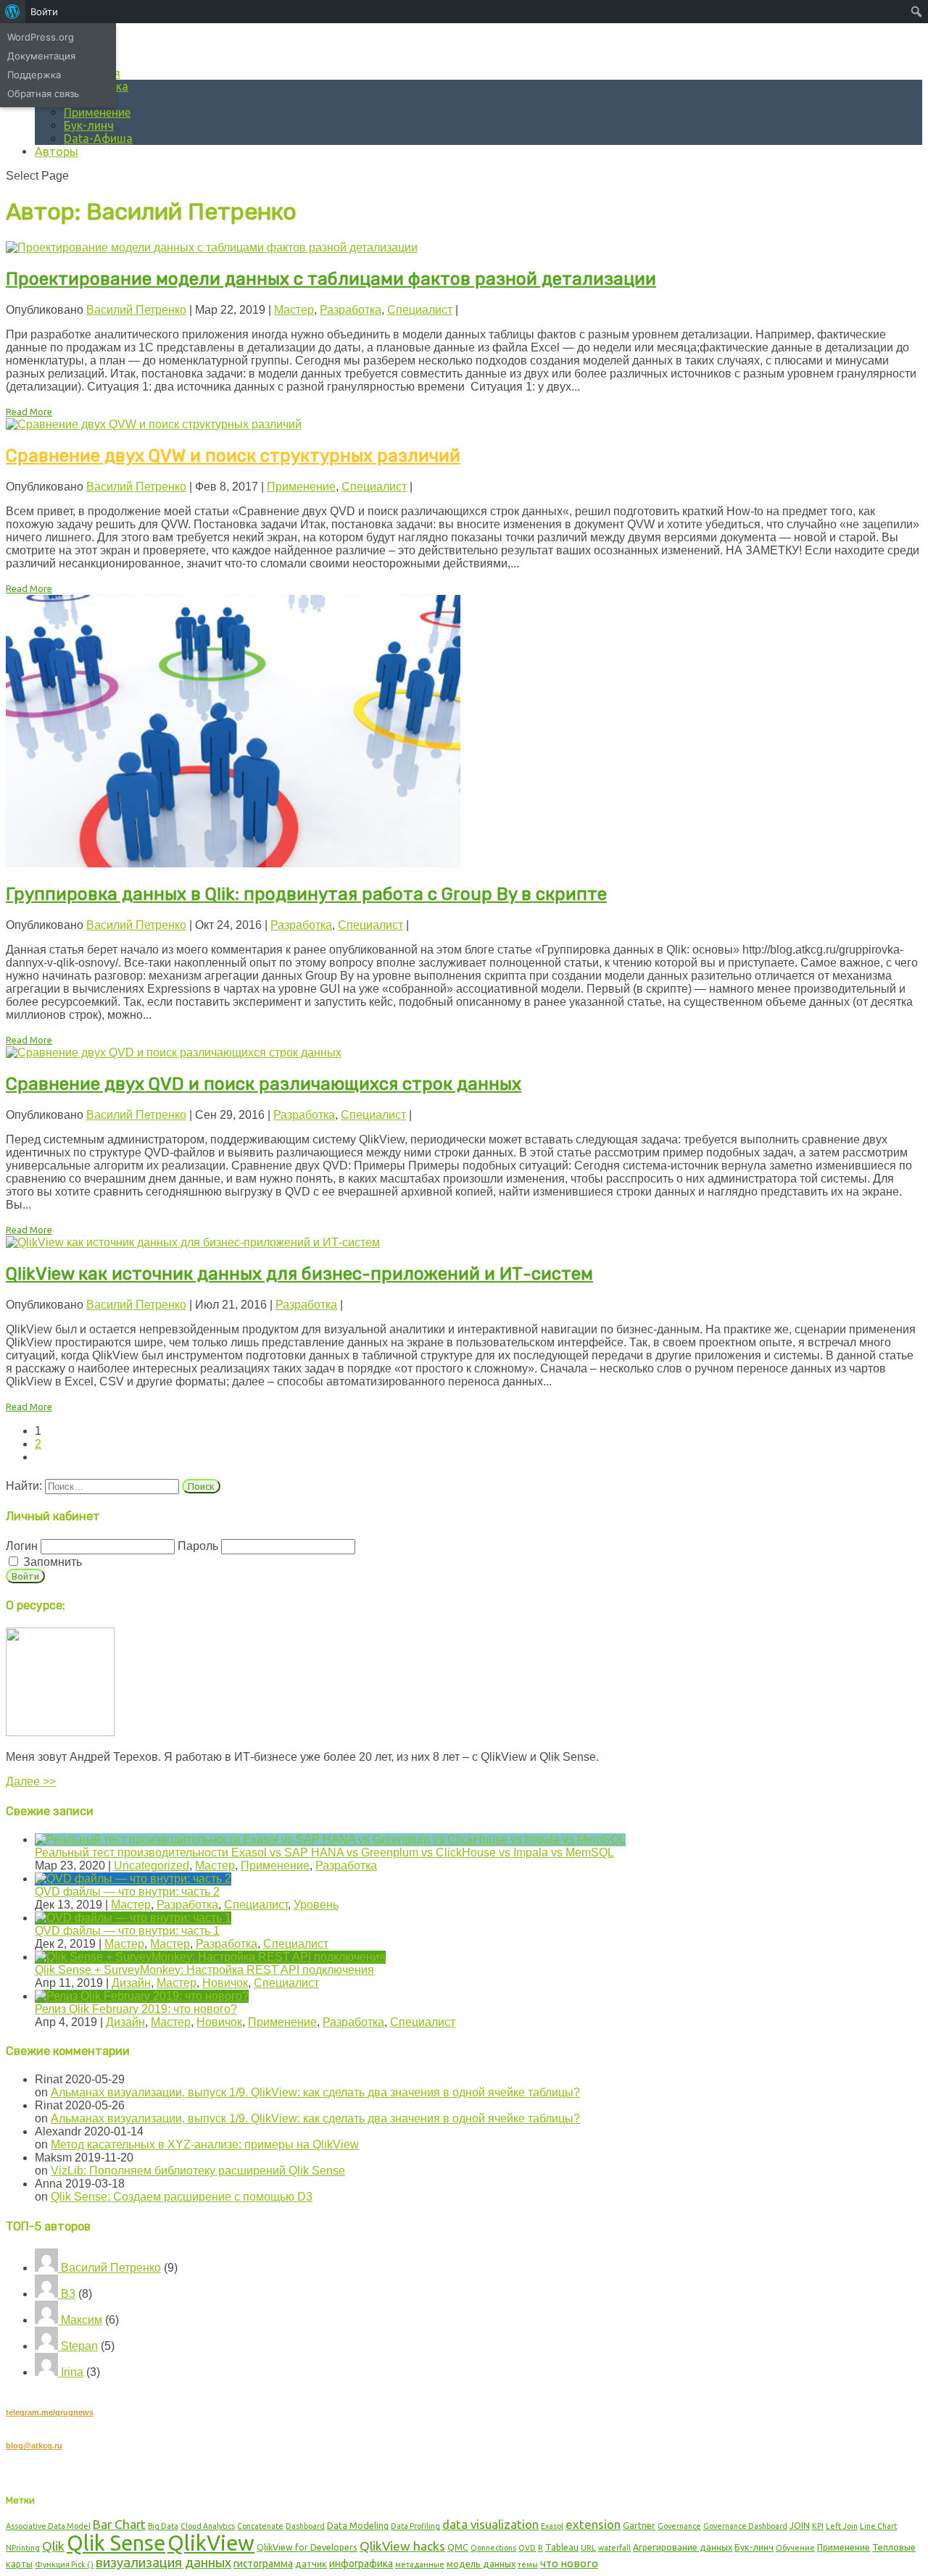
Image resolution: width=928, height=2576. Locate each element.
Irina (71, 2372)
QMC (458, 2547)
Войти (44, 12)
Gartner (639, 2525)
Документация (41, 56)
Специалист (420, 310)
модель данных (481, 2564)
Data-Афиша (98, 138)
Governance (679, 2526)
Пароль (198, 1546)
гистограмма (263, 2564)
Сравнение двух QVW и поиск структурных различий (233, 456)
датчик (311, 2564)
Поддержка (34, 75)
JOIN (800, 2525)
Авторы (57, 151)
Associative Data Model (48, 2526)
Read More (29, 412)
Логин (22, 1546)
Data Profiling (415, 2526)
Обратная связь (43, 93)
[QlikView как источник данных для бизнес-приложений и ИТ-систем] (193, 1242)
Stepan (78, 2346)
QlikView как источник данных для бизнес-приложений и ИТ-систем (299, 1274)
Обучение (795, 2548)
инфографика (361, 2564)
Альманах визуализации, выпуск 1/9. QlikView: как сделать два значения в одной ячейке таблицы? (315, 2092)
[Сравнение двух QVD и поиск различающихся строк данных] (174, 1053)
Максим (80, 2320)
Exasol (552, 2526)
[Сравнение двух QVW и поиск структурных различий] (154, 424)
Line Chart (878, 2526)
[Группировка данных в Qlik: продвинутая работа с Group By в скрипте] (233, 863)
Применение (97, 112)
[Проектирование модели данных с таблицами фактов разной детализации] (212, 247)
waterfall (614, 2548)
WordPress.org (41, 37)
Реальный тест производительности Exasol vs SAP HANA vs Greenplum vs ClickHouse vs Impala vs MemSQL (324, 1852)
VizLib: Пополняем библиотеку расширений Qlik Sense (198, 2171)
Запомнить (51, 1562)
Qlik (53, 2546)
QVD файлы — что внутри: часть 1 (127, 1931)
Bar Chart (119, 2524)
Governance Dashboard (745, 2526)
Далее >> (31, 1781)
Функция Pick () (64, 2564)
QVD (527, 2548)
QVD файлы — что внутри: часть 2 (127, 1892)
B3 (67, 2294)
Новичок (225, 1983)
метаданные (420, 2564)
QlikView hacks (402, 2546)
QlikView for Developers (307, 2547)
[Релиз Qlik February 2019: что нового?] (142, 1996)
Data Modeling (358, 2525)
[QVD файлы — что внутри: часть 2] (133, 1879)
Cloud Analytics (208, 2526)
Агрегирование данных (683, 2547)
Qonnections (493, 2548)
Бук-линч (89, 125)
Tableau (562, 2547)
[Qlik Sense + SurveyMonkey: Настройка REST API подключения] (210, 1957)
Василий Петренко (136, 310)
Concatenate (260, 2526)
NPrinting (23, 2548)
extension (593, 2524)
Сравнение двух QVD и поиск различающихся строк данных (264, 1084)
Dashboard (305, 2526)
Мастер (294, 310)
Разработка (351, 310)
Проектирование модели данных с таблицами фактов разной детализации (331, 279)
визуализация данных (163, 2562)
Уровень (316, 1905)
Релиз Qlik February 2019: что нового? (136, 2009)
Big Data (163, 2526)
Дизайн (131, 1983)
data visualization (490, 2524)
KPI (818, 2526)
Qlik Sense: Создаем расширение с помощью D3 (182, 2197)
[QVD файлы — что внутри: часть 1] (133, 1918)
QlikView (211, 2543)
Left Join (842, 2526)
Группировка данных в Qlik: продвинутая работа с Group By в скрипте (306, 894)
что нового (569, 2563)
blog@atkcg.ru (34, 2446)
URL (588, 2548)
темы (528, 2564)
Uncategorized (152, 1866)
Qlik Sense (116, 2543)
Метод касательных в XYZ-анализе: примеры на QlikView (205, 2144)
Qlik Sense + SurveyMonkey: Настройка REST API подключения (204, 1970)
